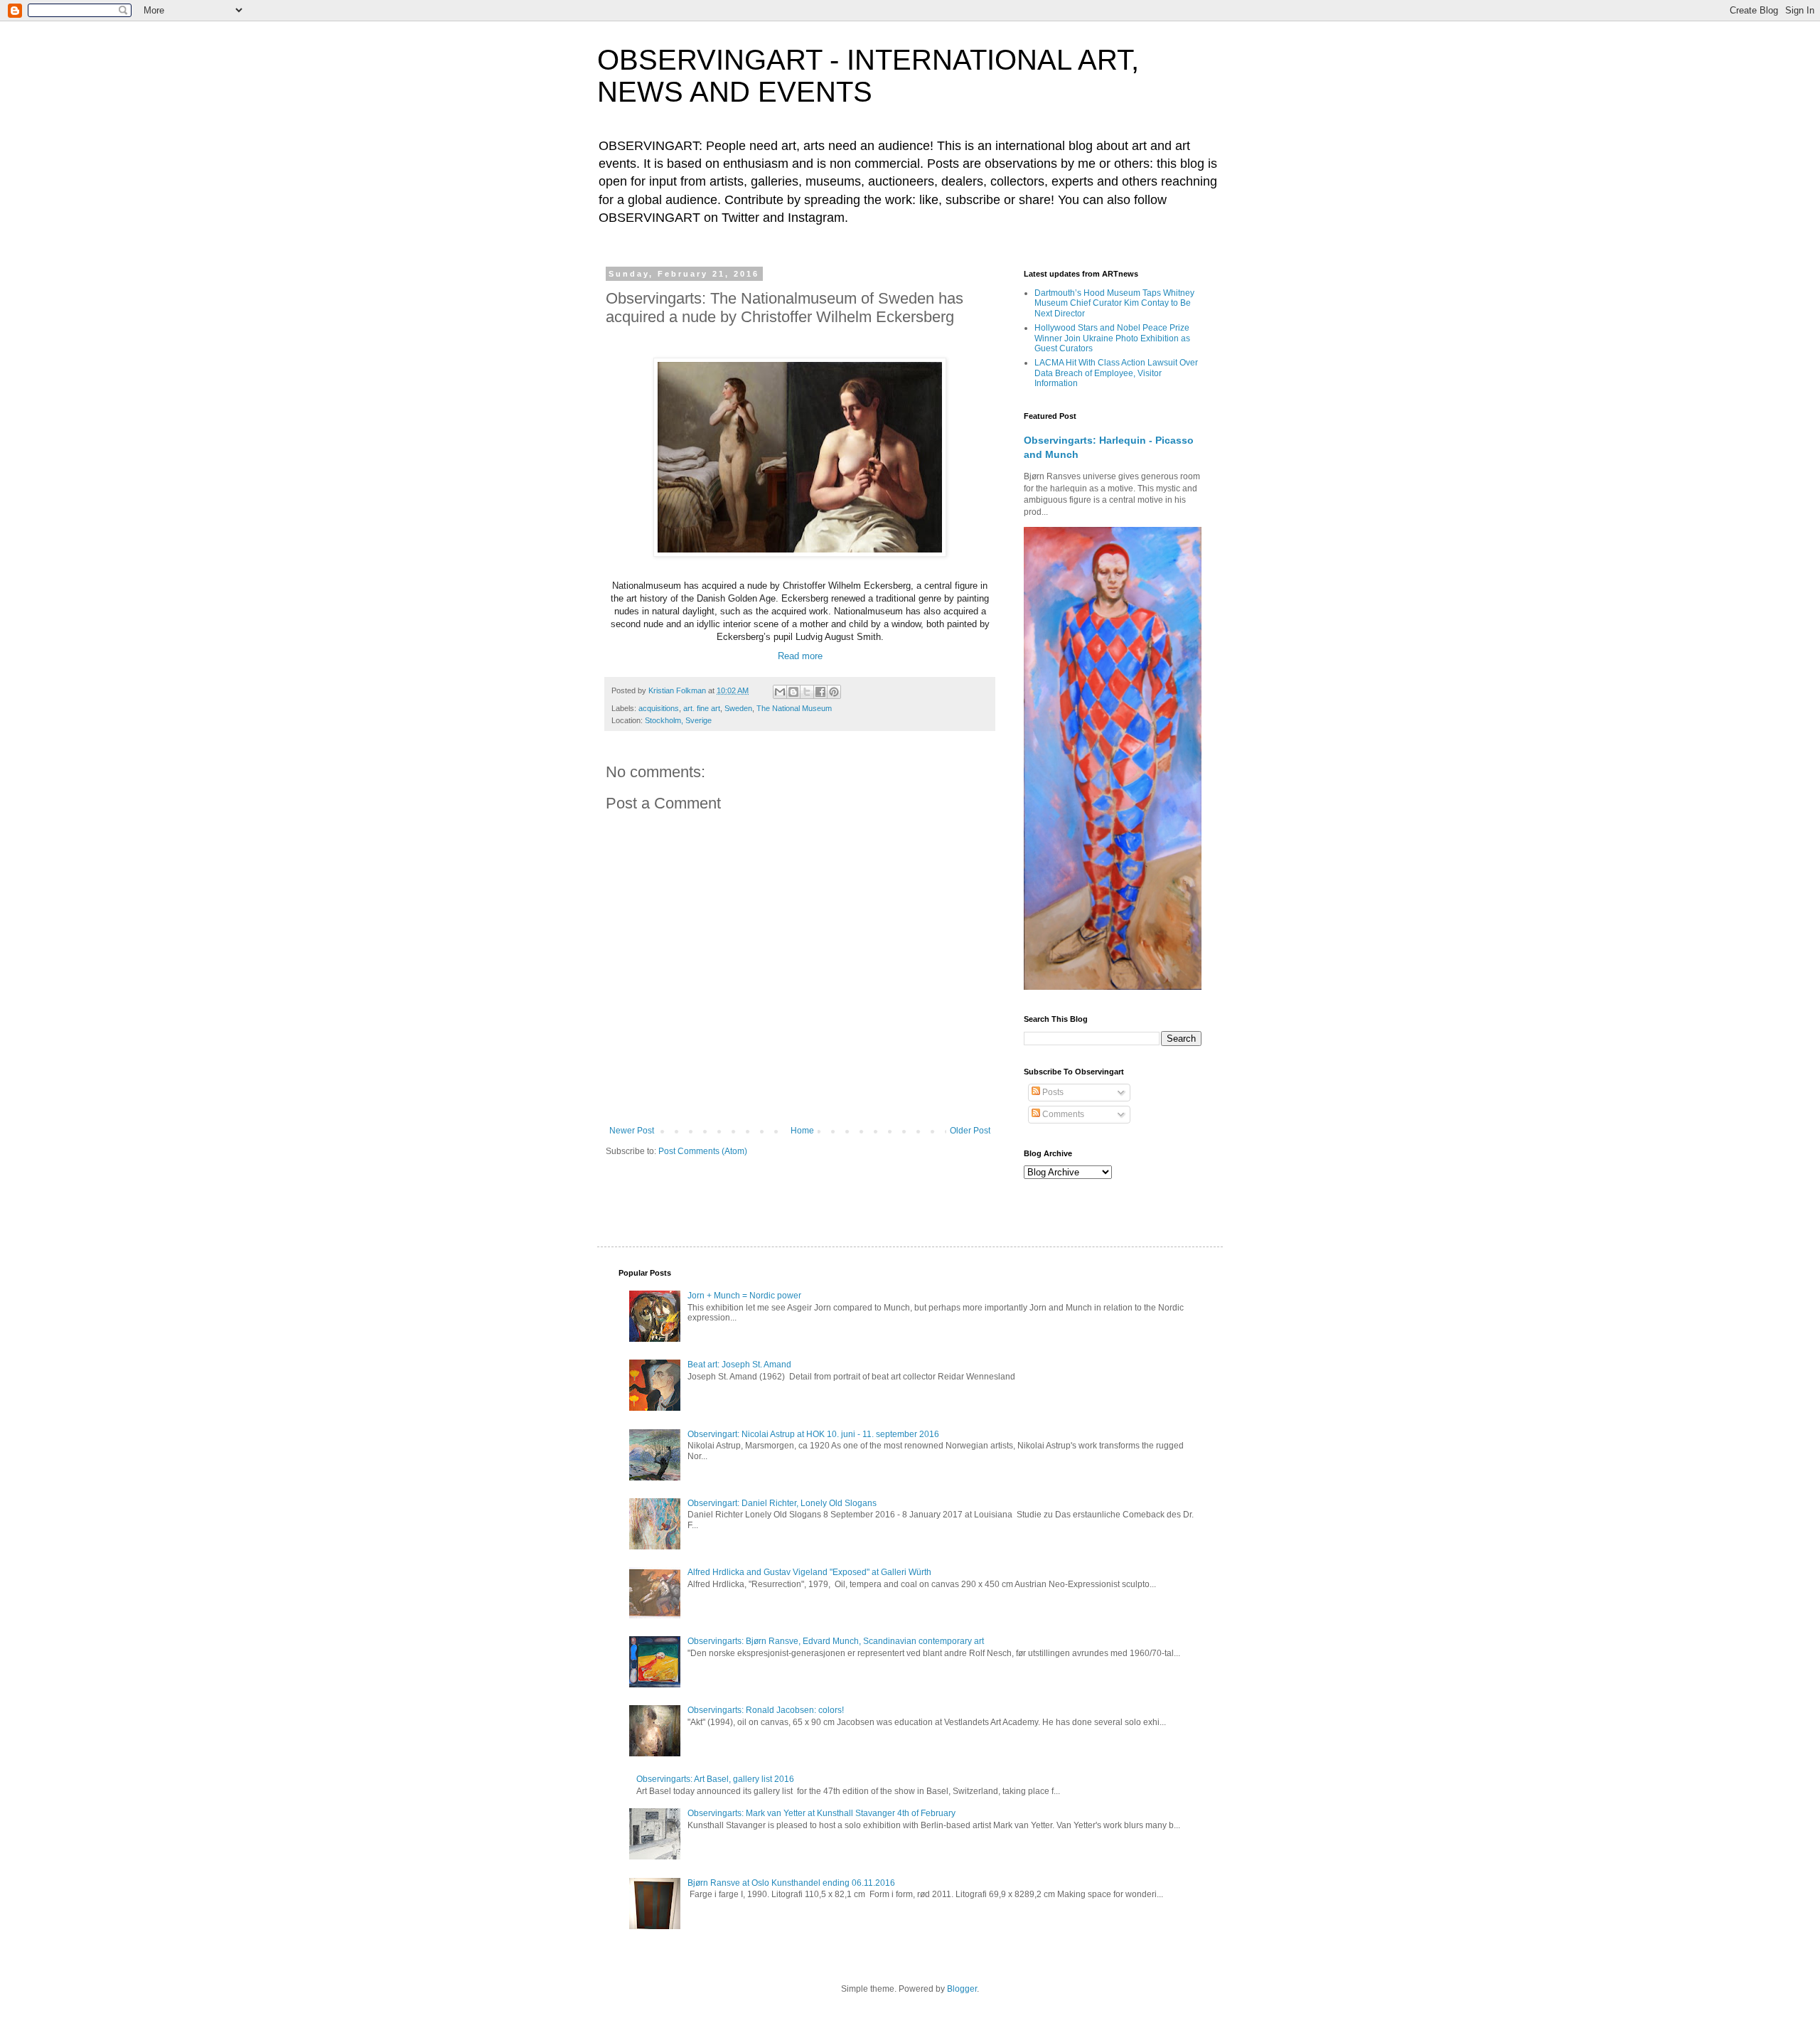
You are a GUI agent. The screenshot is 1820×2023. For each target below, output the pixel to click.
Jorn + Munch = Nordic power (744, 1296)
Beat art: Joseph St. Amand (739, 1365)
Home (802, 1131)
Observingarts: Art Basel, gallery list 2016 (715, 1779)
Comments (1062, 1114)
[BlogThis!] (793, 692)
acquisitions (659, 708)
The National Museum (794, 708)
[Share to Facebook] (820, 692)
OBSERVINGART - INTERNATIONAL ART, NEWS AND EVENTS (868, 76)
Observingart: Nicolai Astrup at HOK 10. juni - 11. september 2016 (813, 1434)
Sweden (738, 708)
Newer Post (632, 1131)
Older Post (970, 1131)
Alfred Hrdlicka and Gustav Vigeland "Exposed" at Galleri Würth (809, 1572)
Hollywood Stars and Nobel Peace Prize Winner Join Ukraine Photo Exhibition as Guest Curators (1112, 338)
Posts (1052, 1092)
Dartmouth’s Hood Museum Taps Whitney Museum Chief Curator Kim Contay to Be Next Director (1114, 303)
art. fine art (702, 708)
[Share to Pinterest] (834, 692)
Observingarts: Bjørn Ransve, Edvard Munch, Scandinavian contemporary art (836, 1641)
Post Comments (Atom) (703, 1151)
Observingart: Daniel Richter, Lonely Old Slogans (782, 1503)
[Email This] (780, 692)
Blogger (962, 1989)
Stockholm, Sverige (678, 720)
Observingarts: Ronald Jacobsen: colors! (766, 1710)
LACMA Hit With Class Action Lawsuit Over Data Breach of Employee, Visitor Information (1116, 373)
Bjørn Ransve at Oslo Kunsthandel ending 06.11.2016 (791, 1883)
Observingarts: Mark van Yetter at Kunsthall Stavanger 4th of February (821, 1813)
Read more (800, 656)
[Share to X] (807, 692)
